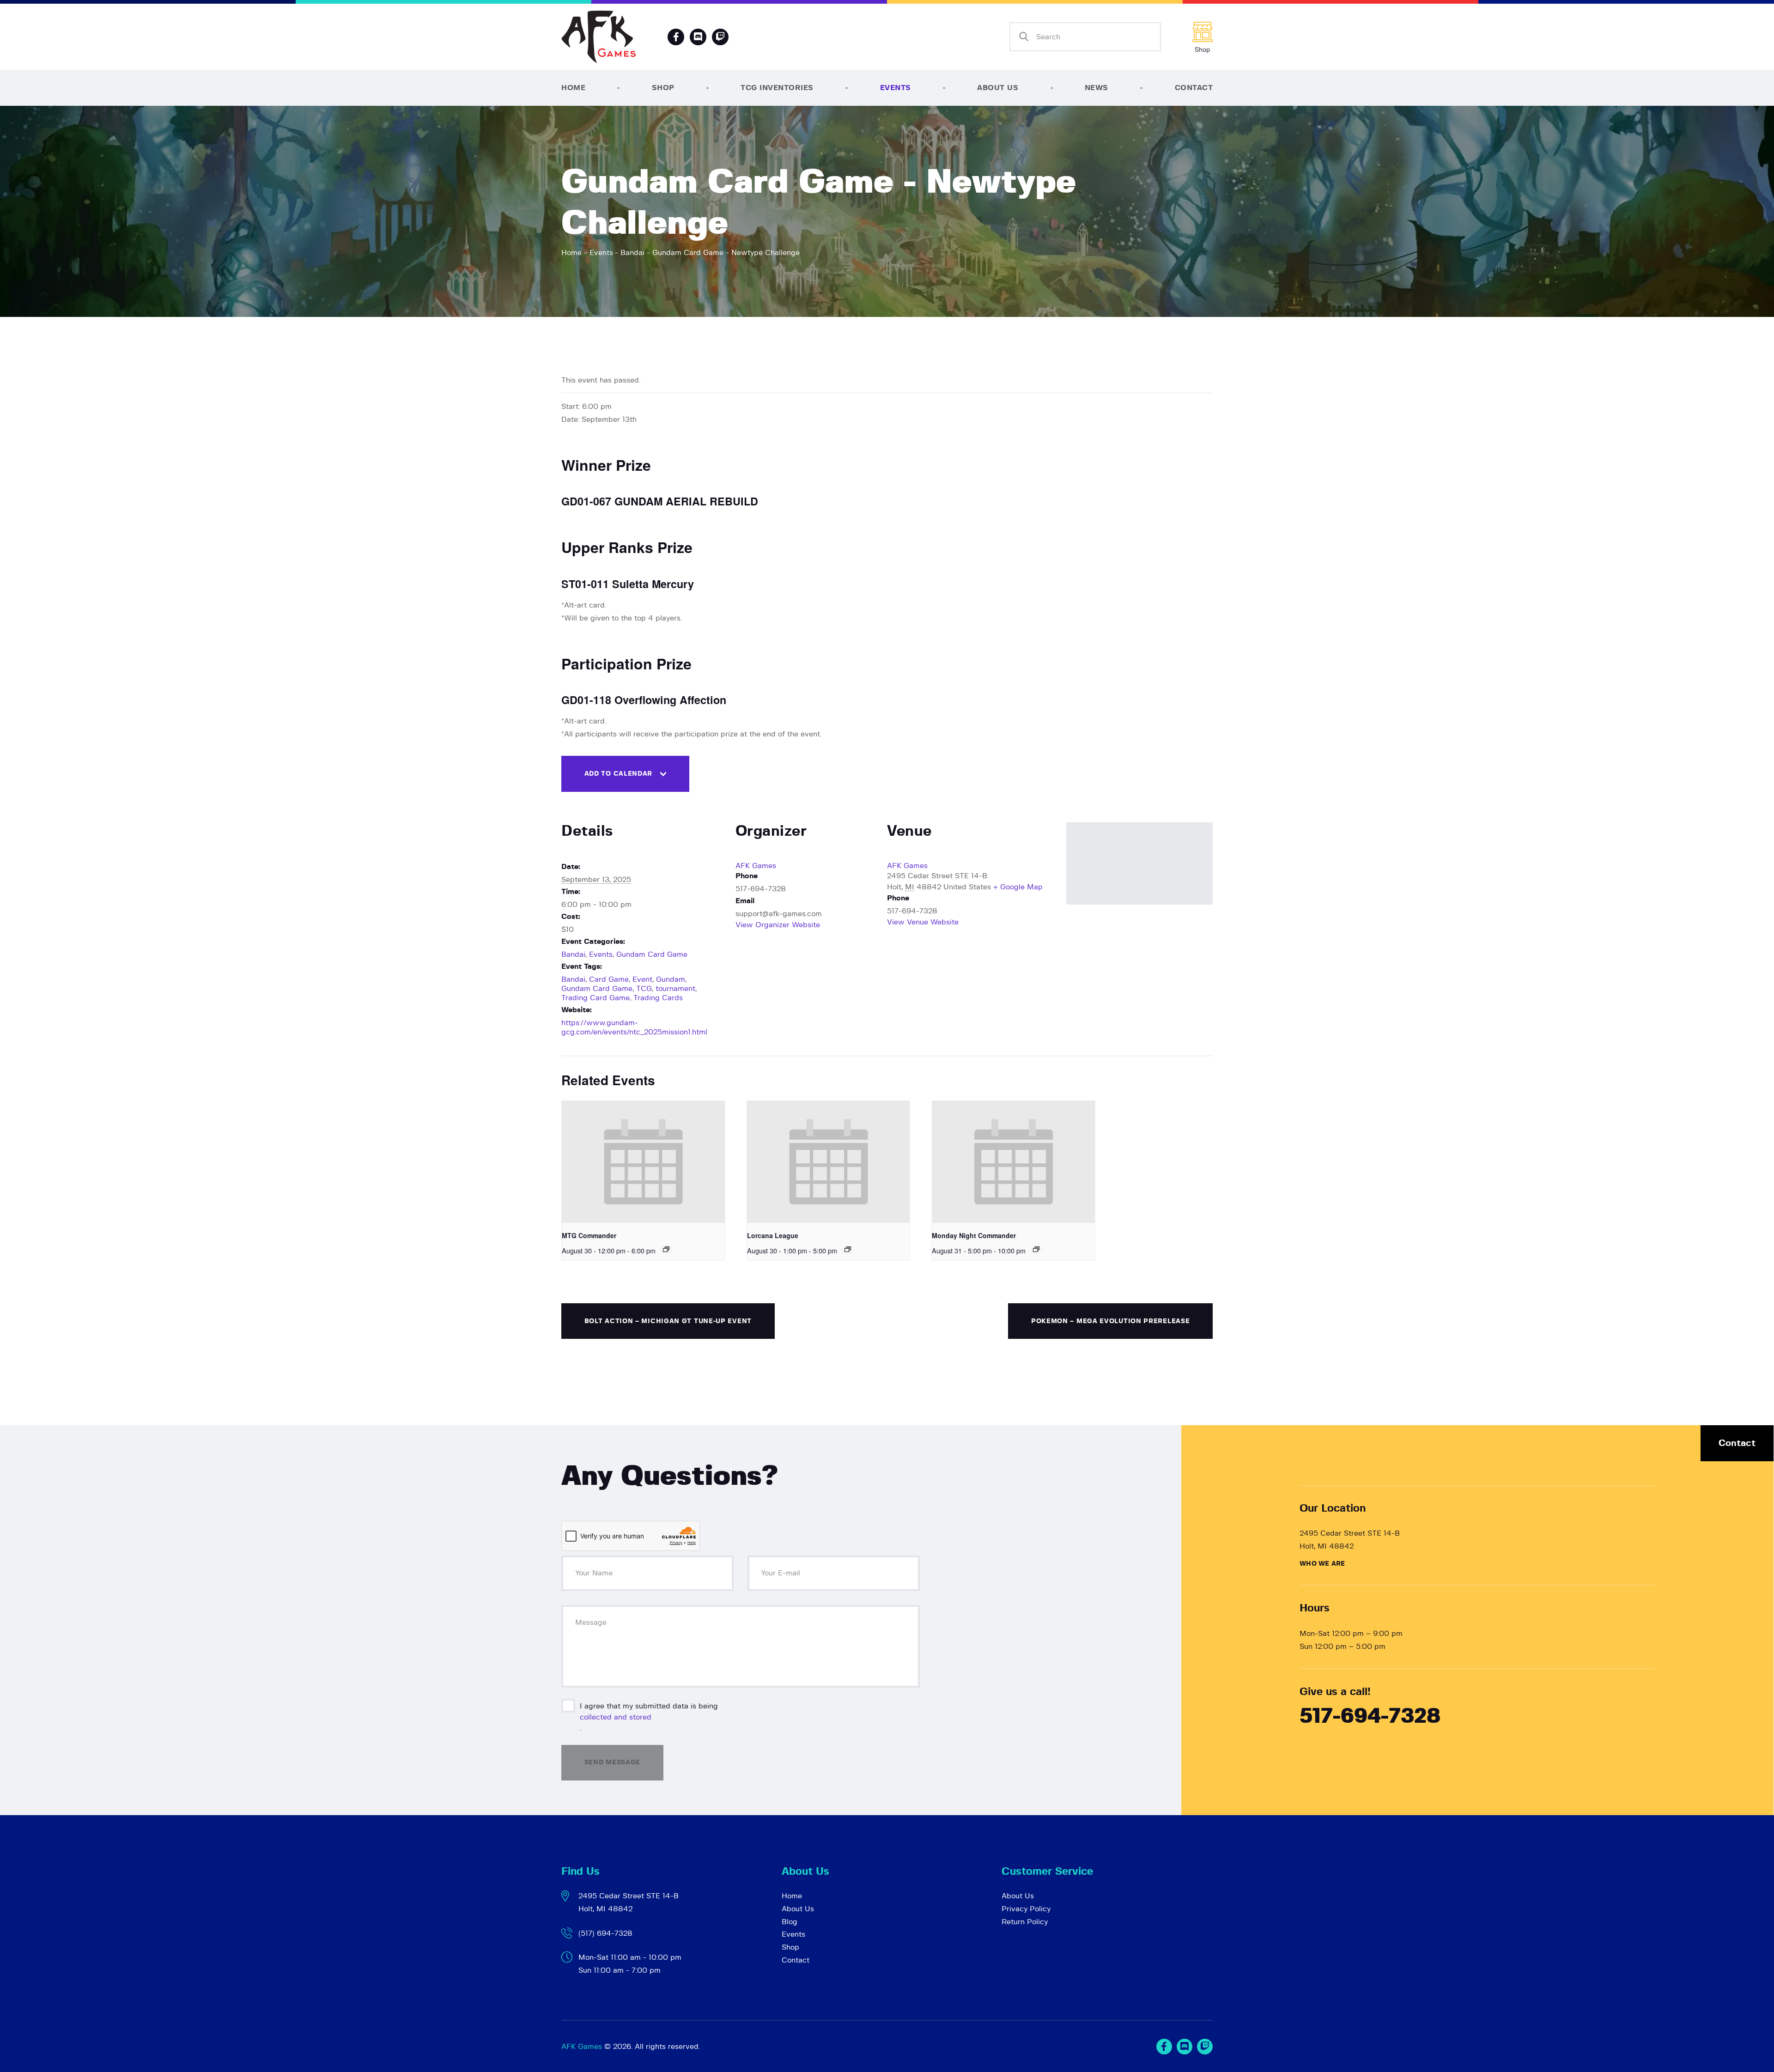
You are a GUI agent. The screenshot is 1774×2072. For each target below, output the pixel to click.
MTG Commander (589, 1235)
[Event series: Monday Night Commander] (1036, 1249)
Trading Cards (658, 998)
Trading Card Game (595, 998)
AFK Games (756, 866)
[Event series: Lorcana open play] (848, 1249)
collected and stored (616, 1717)
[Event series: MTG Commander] (666, 1249)
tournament (675, 989)
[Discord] (698, 37)
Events (601, 253)
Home (571, 253)
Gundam (671, 979)
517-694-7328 (1370, 1717)
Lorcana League (773, 1235)
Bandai (632, 253)
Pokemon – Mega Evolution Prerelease (1111, 1321)
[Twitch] (1205, 2047)
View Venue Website (923, 922)
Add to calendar (619, 774)
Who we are (1322, 1564)
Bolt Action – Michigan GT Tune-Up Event (668, 1321)
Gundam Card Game (652, 954)
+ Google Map (1018, 887)
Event (642, 979)
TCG (644, 989)
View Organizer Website (778, 925)
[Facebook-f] (676, 37)
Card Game (609, 979)
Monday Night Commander (974, 1235)
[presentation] (643, 1162)
